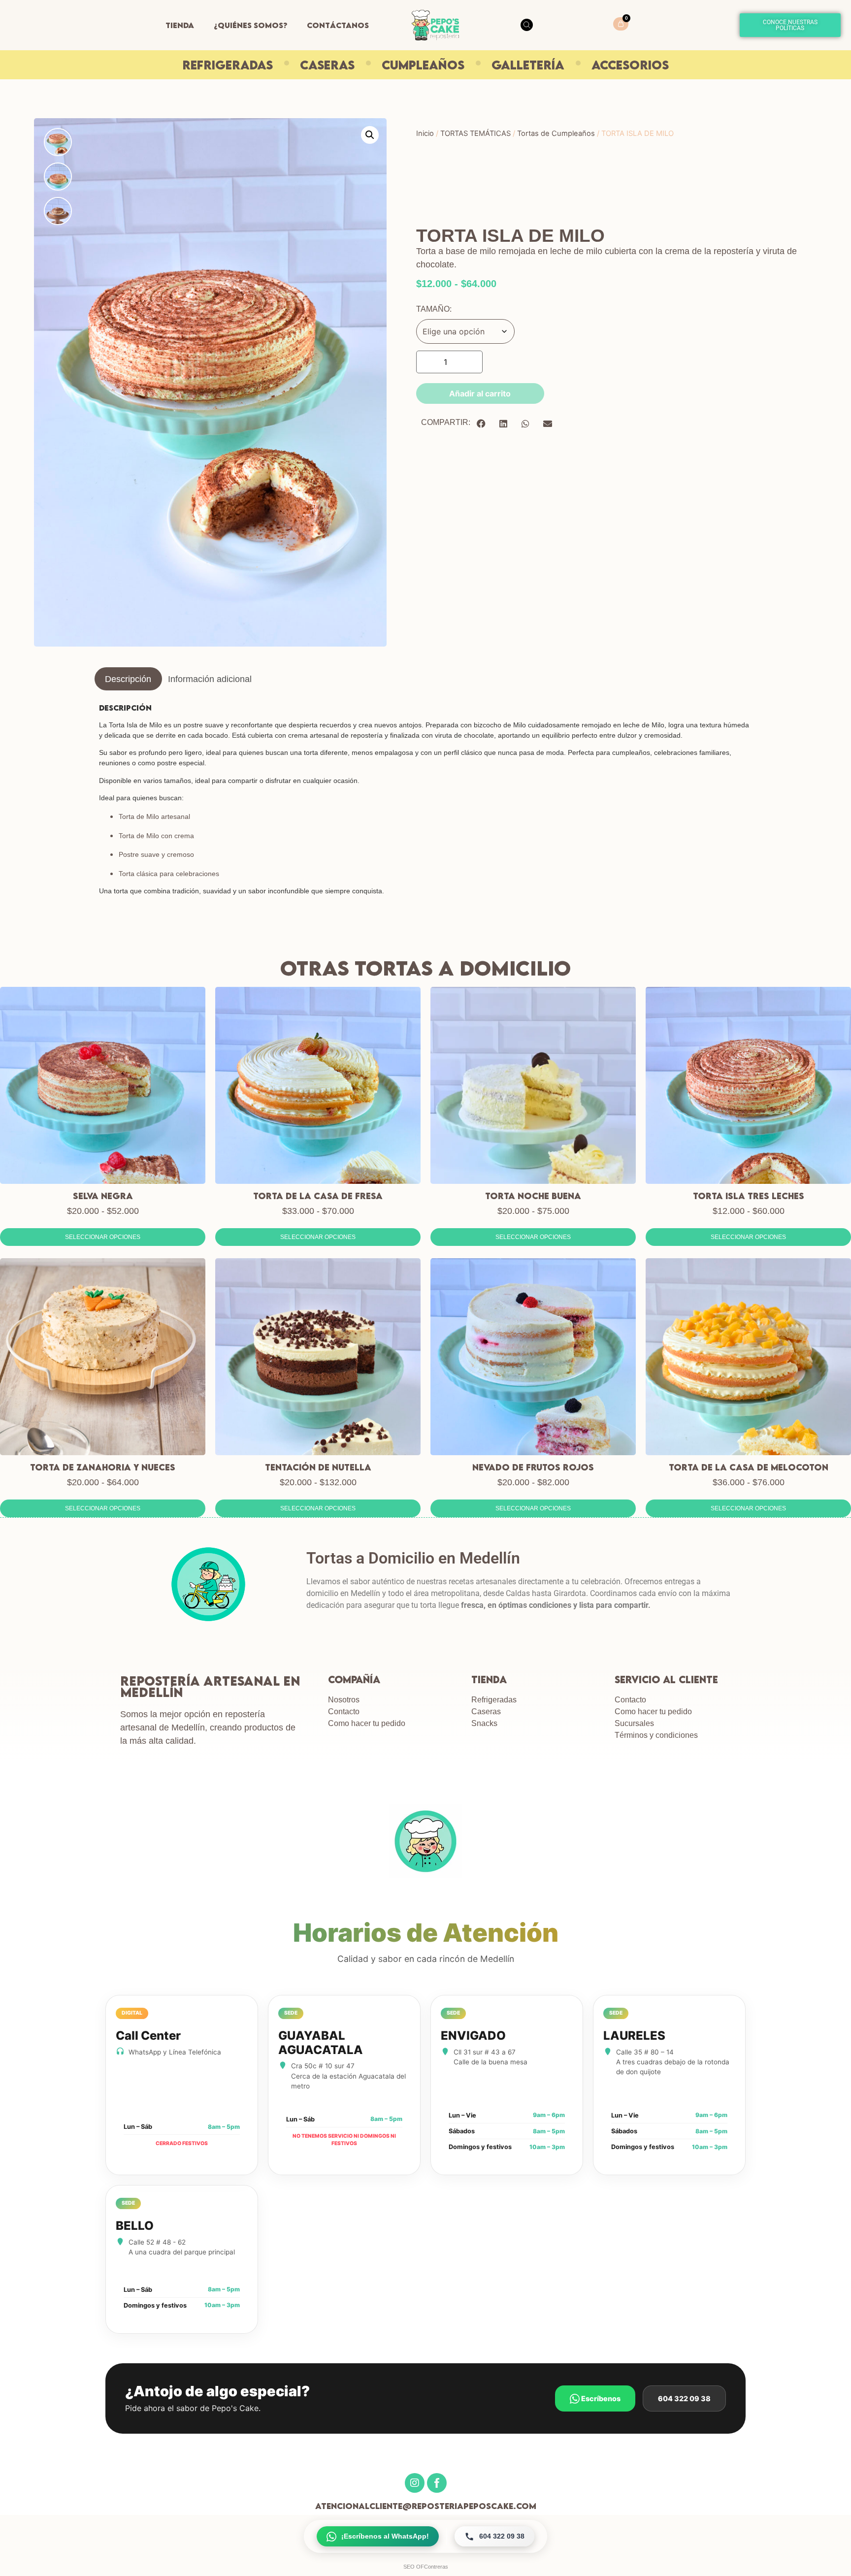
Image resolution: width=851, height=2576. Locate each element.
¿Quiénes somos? (250, 25)
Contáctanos (338, 25)
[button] (370, 135)
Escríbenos (600, 2398)
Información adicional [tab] (210, 679)
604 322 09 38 (684, 2398)
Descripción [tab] (128, 679)
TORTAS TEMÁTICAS (475, 133)
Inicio (425, 133)
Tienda (180, 25)
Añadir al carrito (480, 393)
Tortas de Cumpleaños (556, 133)
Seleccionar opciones (103, 1237)
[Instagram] (415, 2483)
